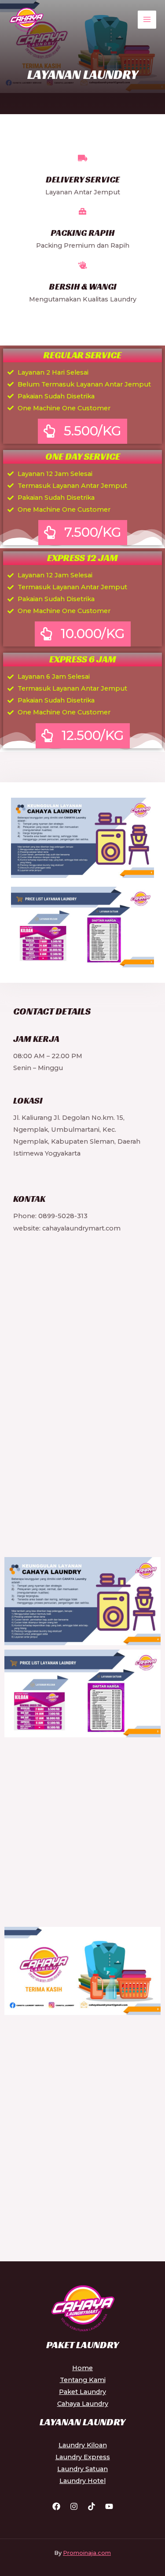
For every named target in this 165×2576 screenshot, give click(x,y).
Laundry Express (83, 2457)
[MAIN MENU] (147, 20)
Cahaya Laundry (83, 2404)
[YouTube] (109, 2506)
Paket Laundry (82, 2392)
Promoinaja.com (87, 2553)
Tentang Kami (83, 2380)
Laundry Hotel (82, 2481)
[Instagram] (74, 2506)
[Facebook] (56, 2506)
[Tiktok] (92, 2506)
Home (82, 2368)
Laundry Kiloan (83, 2445)
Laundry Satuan (82, 2469)
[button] (82, 431)
